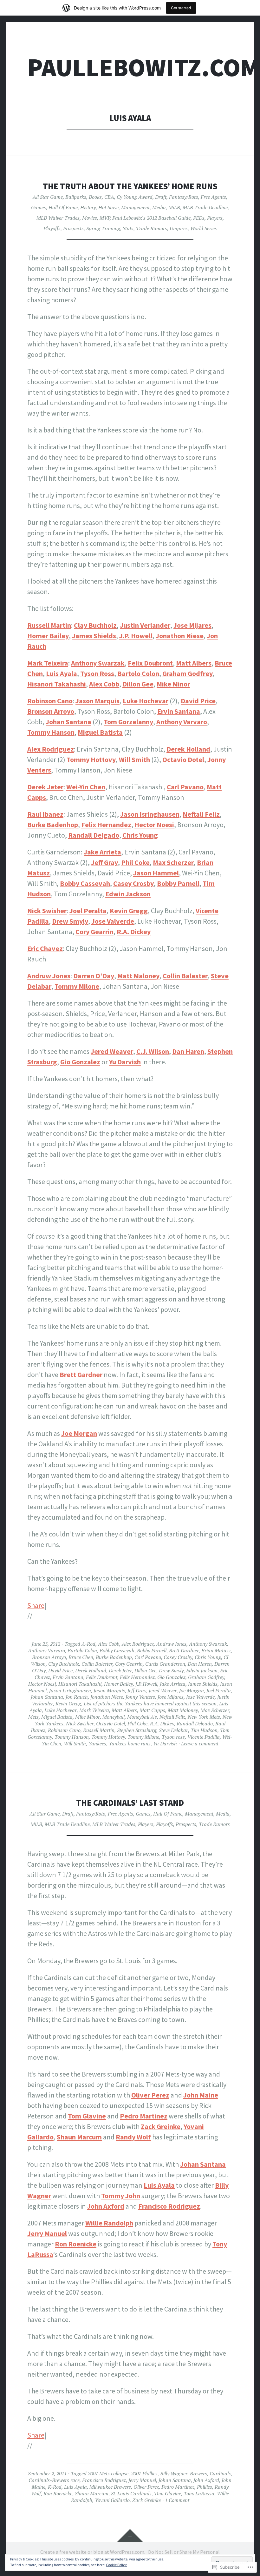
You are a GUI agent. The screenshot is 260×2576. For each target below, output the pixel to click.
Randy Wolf (133, 2137)
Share (36, 1605)
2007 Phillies (144, 2473)
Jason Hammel (156, 873)
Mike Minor (173, 684)
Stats (128, 228)
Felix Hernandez (106, 825)
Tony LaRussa (199, 2493)
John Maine (201, 2095)
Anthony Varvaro (182, 722)
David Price (198, 701)
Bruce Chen (81, 1657)
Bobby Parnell (178, 883)
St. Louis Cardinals (131, 2493)
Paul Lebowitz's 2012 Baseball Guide (151, 218)
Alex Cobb (104, 684)
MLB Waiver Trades (58, 218)
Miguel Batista (100, 732)
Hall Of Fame (63, 207)
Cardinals (220, 2473)
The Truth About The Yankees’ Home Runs (130, 186)
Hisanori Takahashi (57, 684)
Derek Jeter (45, 787)
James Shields (94, 636)
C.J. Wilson (153, 1051)
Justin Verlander (145, 625)
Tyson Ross (97, 673)
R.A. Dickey (134, 932)
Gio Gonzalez (80, 1062)
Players (215, 218)
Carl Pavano (185, 787)
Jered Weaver (112, 1051)
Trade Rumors (152, 228)
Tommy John (121, 2196)
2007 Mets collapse (108, 2473)
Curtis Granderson (165, 1664)
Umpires (179, 228)
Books (95, 197)
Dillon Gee (138, 684)
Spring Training (103, 228)
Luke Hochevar (146, 701)
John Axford (106, 2206)
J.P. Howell (136, 636)
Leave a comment (200, 1743)
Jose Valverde (113, 921)
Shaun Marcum (79, 2137)
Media (159, 207)
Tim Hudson (204, 1730)
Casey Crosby (133, 883)
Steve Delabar (173, 1730)
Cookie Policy (116, 2565)
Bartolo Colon (138, 673)
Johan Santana (68, 722)
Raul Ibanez (45, 814)
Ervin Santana (179, 711)
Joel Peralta (88, 911)
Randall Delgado (94, 835)
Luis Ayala (62, 673)
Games (39, 207)
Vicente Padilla (204, 1737)
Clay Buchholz (95, 625)
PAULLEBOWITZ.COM (144, 67)
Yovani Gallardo (112, 2500)
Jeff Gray (104, 862)
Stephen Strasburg (137, 1730)
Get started (181, 8)
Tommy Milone (77, 986)
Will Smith (134, 759)
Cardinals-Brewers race (54, 2480)
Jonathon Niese (180, 636)
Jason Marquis (97, 701)
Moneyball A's (142, 1717)
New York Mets (204, 1717)
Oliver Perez (150, 2095)
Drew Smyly (70, 921)
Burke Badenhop (53, 825)
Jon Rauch (77, 1697)
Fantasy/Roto (184, 197)
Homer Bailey (48, 636)
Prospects (73, 228)
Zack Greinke (161, 2126)
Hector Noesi (154, 825)
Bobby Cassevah (85, 883)
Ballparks (76, 197)
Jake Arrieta (102, 852)
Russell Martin (49, 625)
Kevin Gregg (129, 911)
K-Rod (55, 2487)
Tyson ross (173, 1737)
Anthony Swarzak (98, 663)
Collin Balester (185, 976)
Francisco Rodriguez (169, 2206)
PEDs (199, 218)
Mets (33, 1717)
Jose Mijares (192, 625)
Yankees (97, 1743)
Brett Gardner (81, 1375)
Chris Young (140, 835)
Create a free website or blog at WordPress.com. (93, 2552)
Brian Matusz (216, 1650)
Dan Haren (188, 1051)
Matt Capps (152, 1710)
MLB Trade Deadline (205, 207)
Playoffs (52, 228)
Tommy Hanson (51, 732)
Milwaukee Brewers (110, 2487)
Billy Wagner (174, 2473)
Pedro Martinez (144, 2116)
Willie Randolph (109, 2223)
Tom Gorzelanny (128, 722)
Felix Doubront (150, 663)
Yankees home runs (130, 1743)
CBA (109, 197)
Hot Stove (108, 207)
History (88, 207)
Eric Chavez (45, 948)
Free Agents (213, 197)
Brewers (198, 2473)
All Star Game (48, 197)
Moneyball (114, 1717)
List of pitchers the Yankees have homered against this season (150, 1703)
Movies (90, 218)
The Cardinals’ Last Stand (130, 1803)
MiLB (174, 207)
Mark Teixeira (48, 663)
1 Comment (177, 2500)
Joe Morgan (79, 1433)
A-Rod (88, 1644)
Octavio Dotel (183, 759)
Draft (161, 197)
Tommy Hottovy (91, 759)
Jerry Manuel (47, 2233)
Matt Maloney (138, 976)
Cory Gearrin (94, 932)
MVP (105, 218)
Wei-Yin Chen (86, 787)
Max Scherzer (173, 862)
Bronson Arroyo (51, 711)
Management (135, 207)
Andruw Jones (49, 976)
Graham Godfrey (188, 673)
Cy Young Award (135, 197)
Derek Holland (188, 749)
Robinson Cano (50, 701)
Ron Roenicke (76, 2244)
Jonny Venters (140, 1697)
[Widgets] (130, 2535)
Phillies (205, 2487)
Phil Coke (135, 862)
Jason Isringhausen (150, 814)
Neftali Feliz (201, 814)
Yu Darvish (125, 1062)
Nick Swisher (47, 911)
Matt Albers (194, 663)
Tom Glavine (87, 2116)
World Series (204, 228)
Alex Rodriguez (51, 749)
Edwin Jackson (128, 894)
